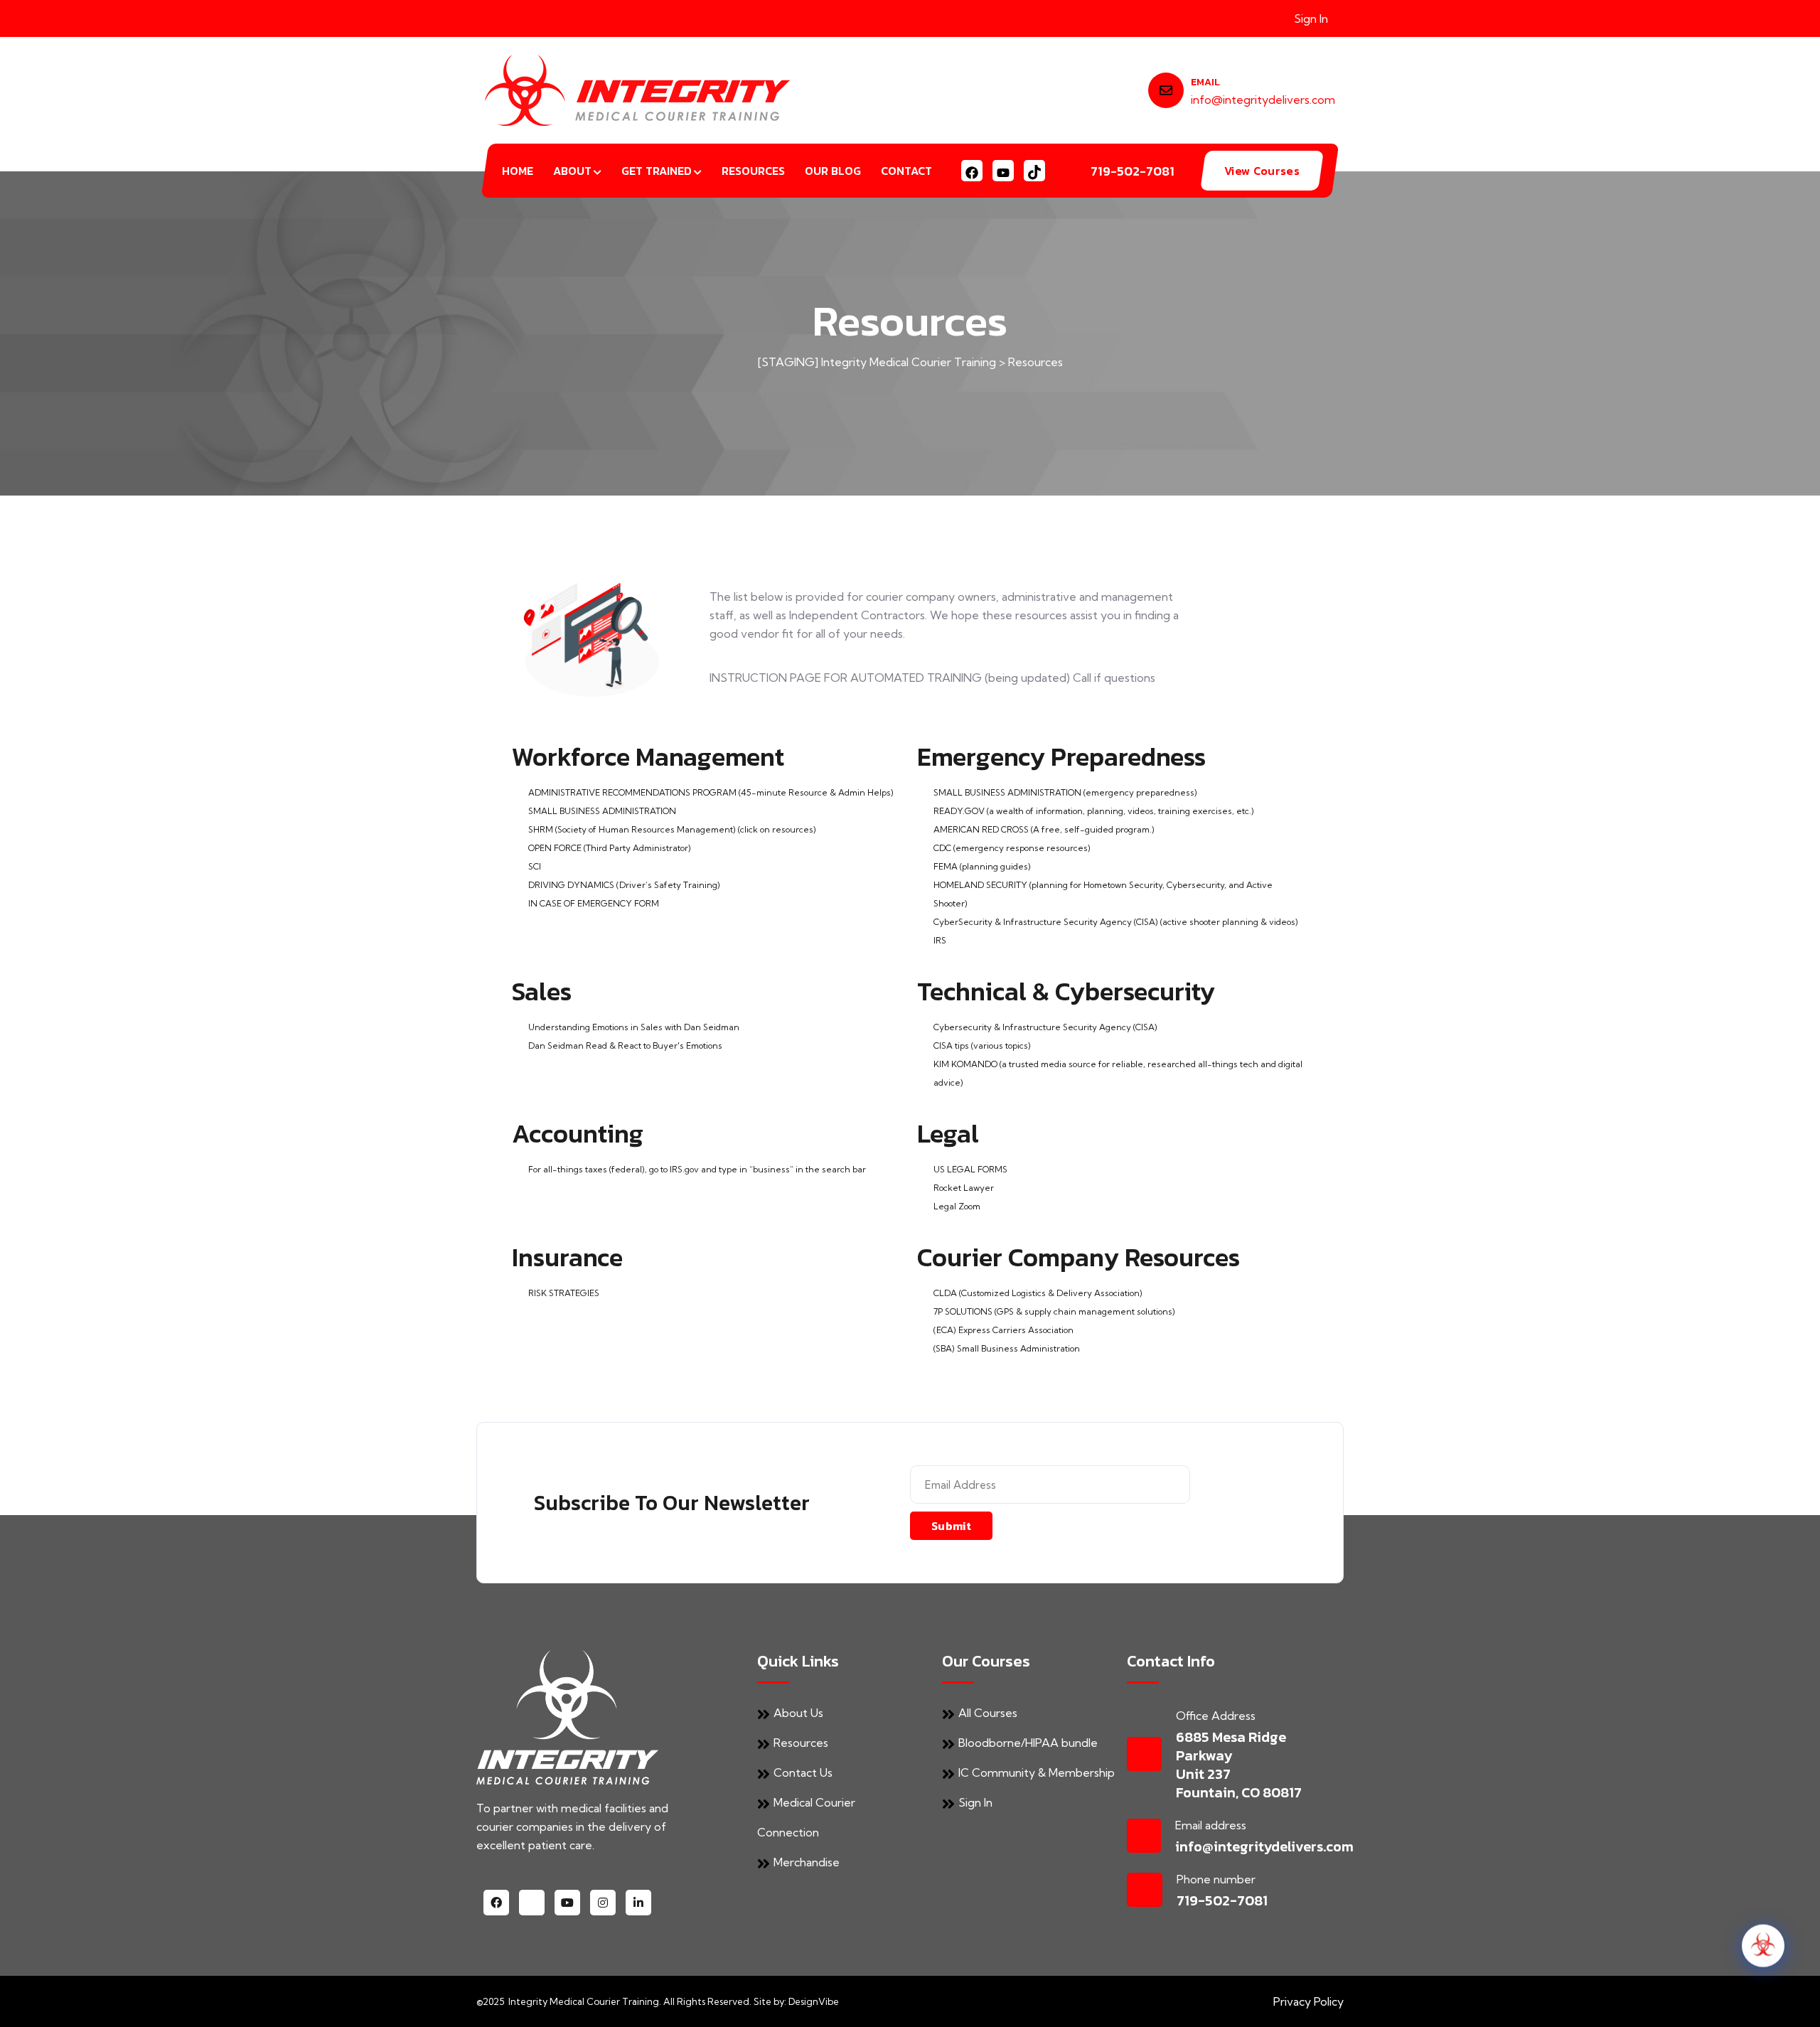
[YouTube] (1003, 171)
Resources (753, 171)
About (572, 171)
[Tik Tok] (1034, 171)
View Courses (1262, 171)
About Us (798, 1713)
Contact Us (803, 1772)
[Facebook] (972, 171)
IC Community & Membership (1037, 1772)
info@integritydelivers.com (1263, 100)
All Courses (988, 1713)
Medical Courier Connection (806, 1817)
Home (518, 171)
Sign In (1311, 18)
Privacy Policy (1308, 2001)
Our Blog (833, 171)
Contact (906, 171)
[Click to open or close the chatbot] (1763, 1935)
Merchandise (807, 1862)
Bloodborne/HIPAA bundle (1028, 1743)
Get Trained (657, 171)
